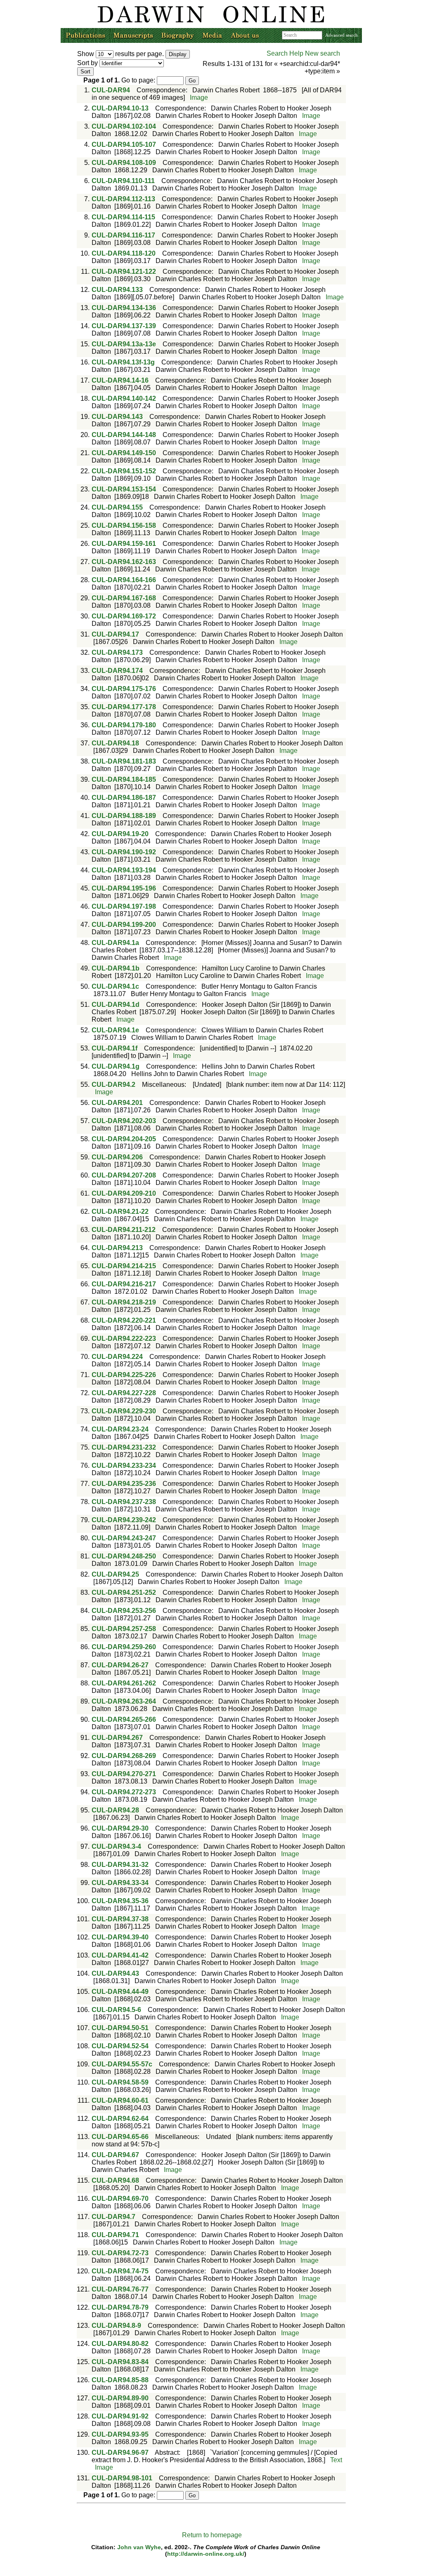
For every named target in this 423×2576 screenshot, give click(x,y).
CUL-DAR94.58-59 (120, 2082)
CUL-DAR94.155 (117, 507)
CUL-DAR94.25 (115, 1574)
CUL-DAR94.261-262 (124, 1683)
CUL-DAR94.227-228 (124, 1393)
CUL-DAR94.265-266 (124, 1719)
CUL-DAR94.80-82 (120, 2344)
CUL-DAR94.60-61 (120, 2100)
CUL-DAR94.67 (115, 2155)
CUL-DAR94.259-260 (124, 1647)
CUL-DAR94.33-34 (120, 1883)
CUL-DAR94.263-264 (124, 1701)
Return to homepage (212, 2535)
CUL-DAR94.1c (115, 986)
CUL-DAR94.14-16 (120, 380)
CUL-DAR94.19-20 (120, 834)
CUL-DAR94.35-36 (120, 1901)
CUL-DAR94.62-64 (120, 2119)
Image (199, 98)
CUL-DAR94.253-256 (124, 1611)
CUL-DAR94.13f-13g (123, 362)
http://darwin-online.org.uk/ (206, 2554)
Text (336, 2460)
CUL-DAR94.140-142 (124, 398)
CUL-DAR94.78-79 (120, 2307)
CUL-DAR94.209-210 (124, 1193)
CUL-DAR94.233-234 (124, 1465)
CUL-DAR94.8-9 (116, 2326)
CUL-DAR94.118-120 (124, 253)
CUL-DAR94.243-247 (124, 1538)
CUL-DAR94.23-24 (120, 1429)
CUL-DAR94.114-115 (123, 217)
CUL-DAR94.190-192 (124, 852)
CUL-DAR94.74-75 (120, 2271)
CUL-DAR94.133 (117, 290)
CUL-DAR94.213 (117, 1248)
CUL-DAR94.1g (116, 1066)
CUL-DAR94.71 (115, 2235)
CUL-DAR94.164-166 (124, 580)
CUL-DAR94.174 (117, 671)
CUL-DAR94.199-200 (124, 925)
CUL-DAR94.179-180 (124, 725)
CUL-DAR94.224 (117, 1357)
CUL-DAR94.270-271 (124, 1774)
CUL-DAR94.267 (117, 1738)
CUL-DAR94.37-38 (120, 1919)
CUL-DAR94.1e (115, 1030)
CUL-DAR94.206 (117, 1157)
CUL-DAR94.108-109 (124, 163)
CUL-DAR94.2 (113, 1085)
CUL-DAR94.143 (117, 417)
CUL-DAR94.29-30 (120, 1828)
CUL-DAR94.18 (115, 743)
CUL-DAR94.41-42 (120, 1955)
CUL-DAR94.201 (117, 1103)
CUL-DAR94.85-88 (120, 2380)
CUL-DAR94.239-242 (124, 1520)
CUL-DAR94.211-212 (124, 1230)
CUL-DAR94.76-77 (120, 2289)
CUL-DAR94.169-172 (124, 616)
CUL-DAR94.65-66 (120, 2137)
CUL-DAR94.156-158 (124, 525)
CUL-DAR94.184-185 (124, 779)
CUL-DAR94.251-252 (124, 1592)
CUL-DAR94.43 (115, 1973)
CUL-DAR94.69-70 (120, 2199)
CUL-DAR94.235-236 (124, 1484)
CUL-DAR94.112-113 (123, 199)
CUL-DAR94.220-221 (124, 1320)
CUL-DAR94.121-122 (124, 271)
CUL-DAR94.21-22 (120, 1212)
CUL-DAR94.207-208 (124, 1175)
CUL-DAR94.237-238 (124, 1502)
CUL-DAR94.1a (115, 943)
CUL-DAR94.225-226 (124, 1375)
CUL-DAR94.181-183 (124, 761)
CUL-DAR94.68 (115, 2180)
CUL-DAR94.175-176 (124, 689)
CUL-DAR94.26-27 (120, 1665)
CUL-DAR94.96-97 (120, 2453)
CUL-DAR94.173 (117, 652)
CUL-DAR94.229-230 (124, 1411)
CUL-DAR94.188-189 (124, 816)
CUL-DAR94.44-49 (120, 1992)
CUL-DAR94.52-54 (120, 2046)
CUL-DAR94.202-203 (124, 1121)
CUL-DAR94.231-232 (124, 1447)
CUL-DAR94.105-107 (124, 145)
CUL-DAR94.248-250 (124, 1556)
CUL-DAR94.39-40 (120, 1937)
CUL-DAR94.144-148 (124, 435)
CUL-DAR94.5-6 (116, 2010)
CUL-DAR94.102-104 (124, 126)
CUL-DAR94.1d (116, 1005)
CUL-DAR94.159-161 (124, 544)
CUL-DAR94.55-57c (122, 2064)
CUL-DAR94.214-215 (124, 1266)
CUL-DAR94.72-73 (120, 2253)
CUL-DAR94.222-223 (124, 1339)
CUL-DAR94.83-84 (120, 2362)
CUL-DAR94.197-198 (124, 906)
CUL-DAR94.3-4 (116, 1846)
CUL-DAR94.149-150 (124, 453)
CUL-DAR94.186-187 (124, 798)
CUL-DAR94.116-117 (123, 235)
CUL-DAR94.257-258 (124, 1629)
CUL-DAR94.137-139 (124, 326)
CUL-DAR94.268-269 (124, 1756)
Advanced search (341, 35)
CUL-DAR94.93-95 (120, 2434)
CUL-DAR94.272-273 (124, 1792)
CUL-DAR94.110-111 (123, 181)
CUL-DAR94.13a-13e (124, 344)
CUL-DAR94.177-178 (124, 707)
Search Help (285, 53)
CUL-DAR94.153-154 (124, 489)
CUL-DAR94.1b (116, 968)
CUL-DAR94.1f (115, 1048)
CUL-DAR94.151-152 (124, 471)
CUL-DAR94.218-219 (124, 1302)
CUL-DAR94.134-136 (124, 308)
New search (323, 53)
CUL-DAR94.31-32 (120, 1865)
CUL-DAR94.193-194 (124, 870)
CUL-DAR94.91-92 (120, 2416)
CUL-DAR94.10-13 (120, 108)
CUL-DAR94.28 (115, 1810)
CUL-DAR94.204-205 (124, 1139)
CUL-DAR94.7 (113, 2217)
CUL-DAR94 (111, 90)
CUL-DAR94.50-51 (120, 2028)
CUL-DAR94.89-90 (120, 2398)
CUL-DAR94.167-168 (124, 598)
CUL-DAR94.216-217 (124, 1284)
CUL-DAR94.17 (115, 634)
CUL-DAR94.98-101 (122, 2478)
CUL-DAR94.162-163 (124, 562)
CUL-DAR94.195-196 (124, 888)
